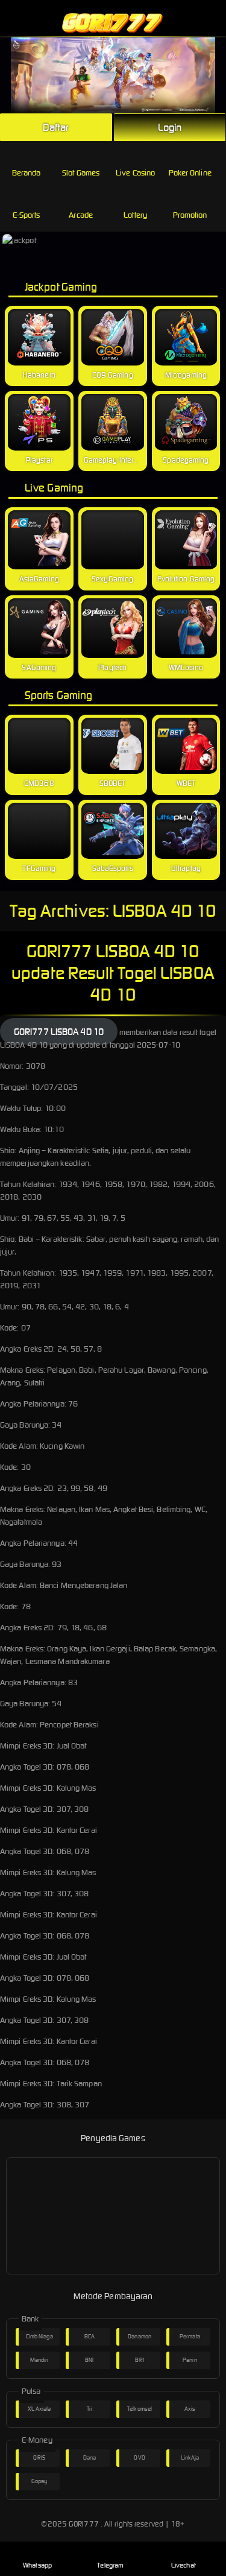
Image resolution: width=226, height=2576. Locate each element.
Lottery (135, 215)
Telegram (110, 2565)
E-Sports (27, 215)
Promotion (190, 215)
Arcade (81, 215)
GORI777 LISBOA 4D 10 (59, 1032)
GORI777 (84, 2524)
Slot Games (81, 173)
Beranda (27, 173)
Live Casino (135, 173)
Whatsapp (37, 2565)
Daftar (56, 127)
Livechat (184, 2565)
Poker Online (190, 173)
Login (170, 127)
